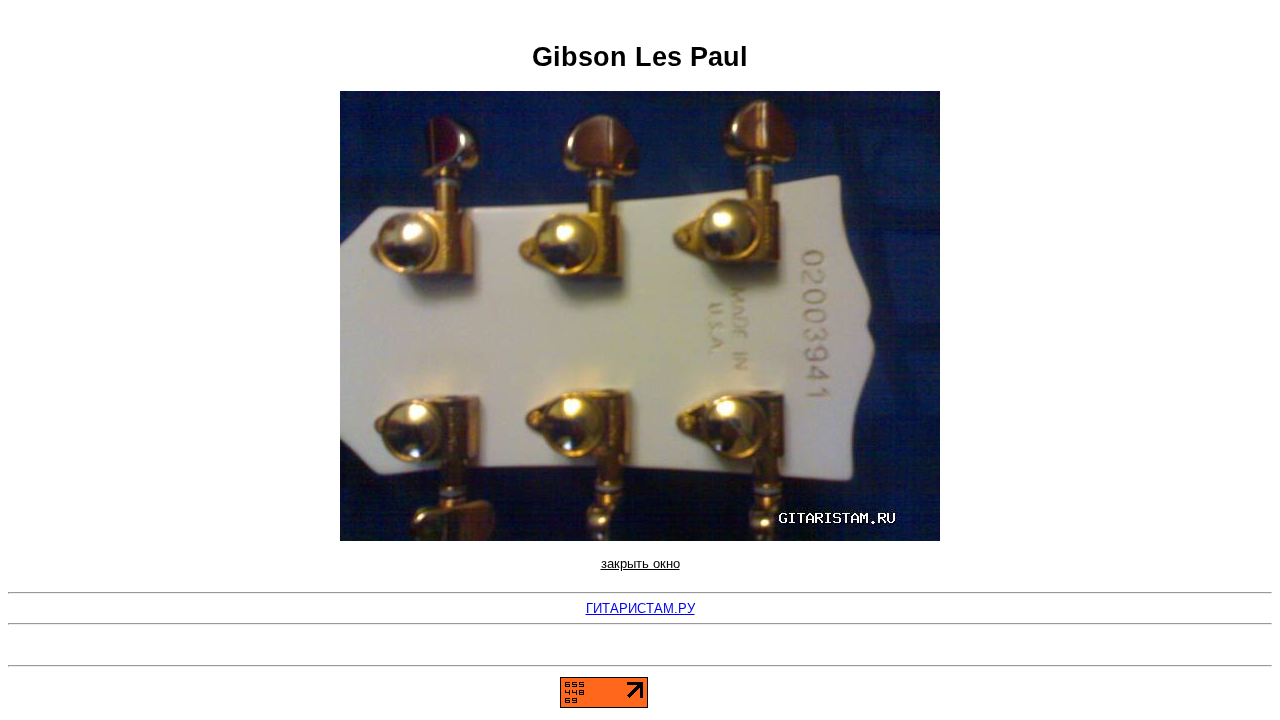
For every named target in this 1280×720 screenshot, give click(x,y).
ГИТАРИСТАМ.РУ (640, 608)
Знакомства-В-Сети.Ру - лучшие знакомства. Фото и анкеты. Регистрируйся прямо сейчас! (640, 652)
